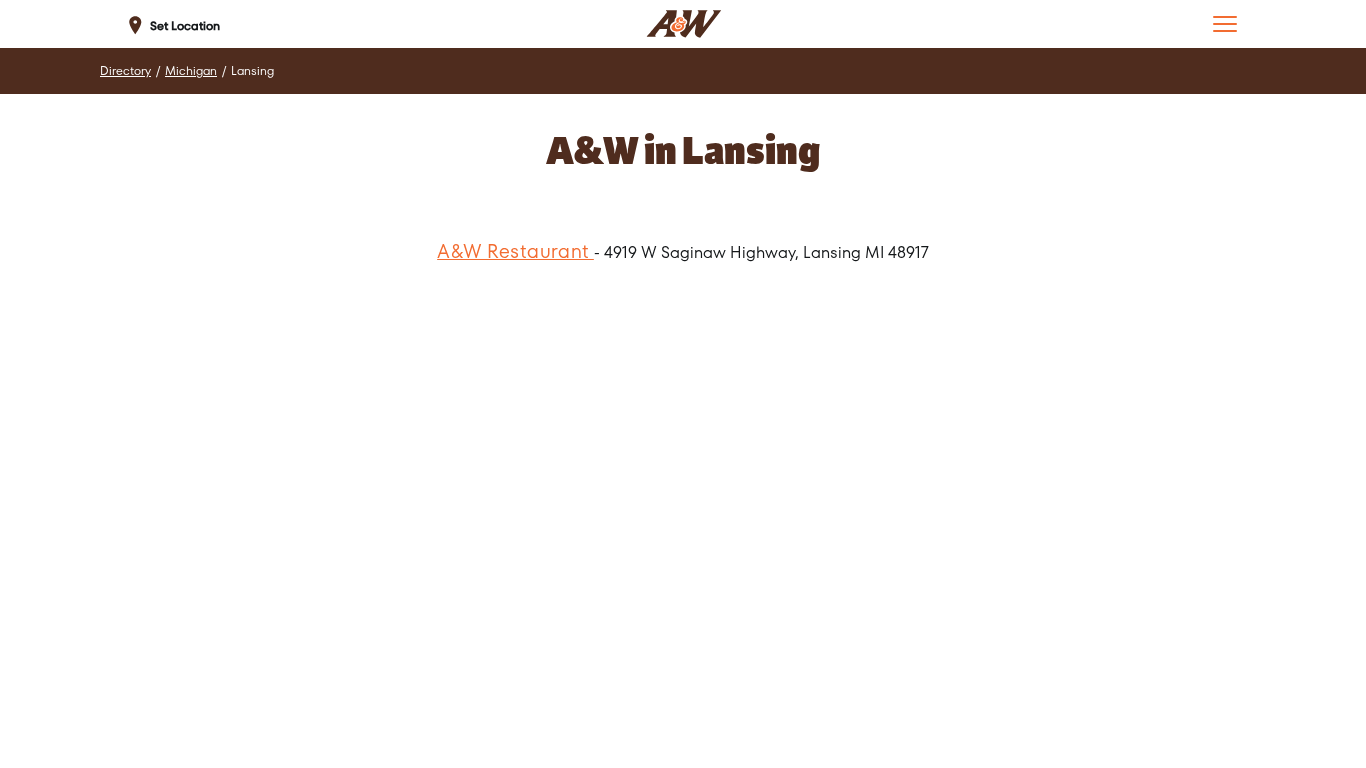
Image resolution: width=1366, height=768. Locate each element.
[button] (1225, 24)
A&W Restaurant (515, 251)
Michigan (191, 71)
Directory (125, 71)
